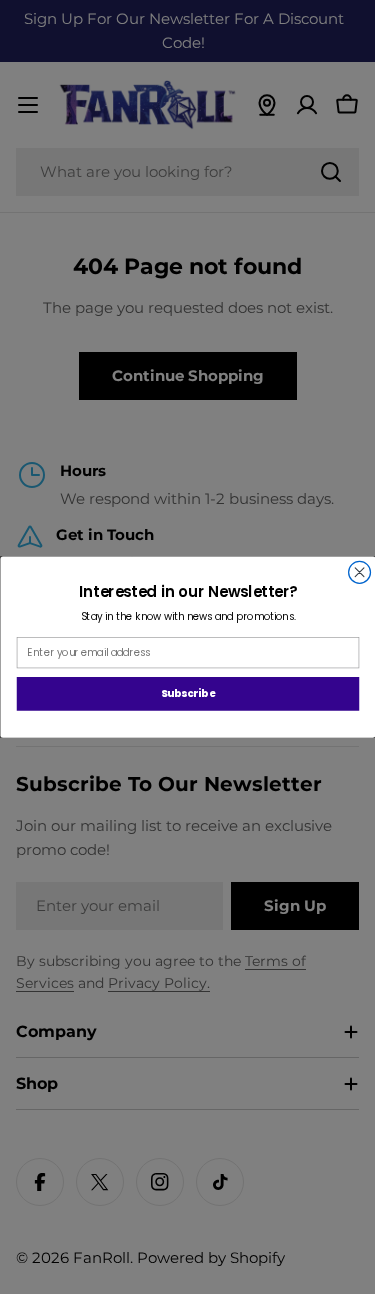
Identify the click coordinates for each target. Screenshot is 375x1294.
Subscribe (187, 693)
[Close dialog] (359, 572)
